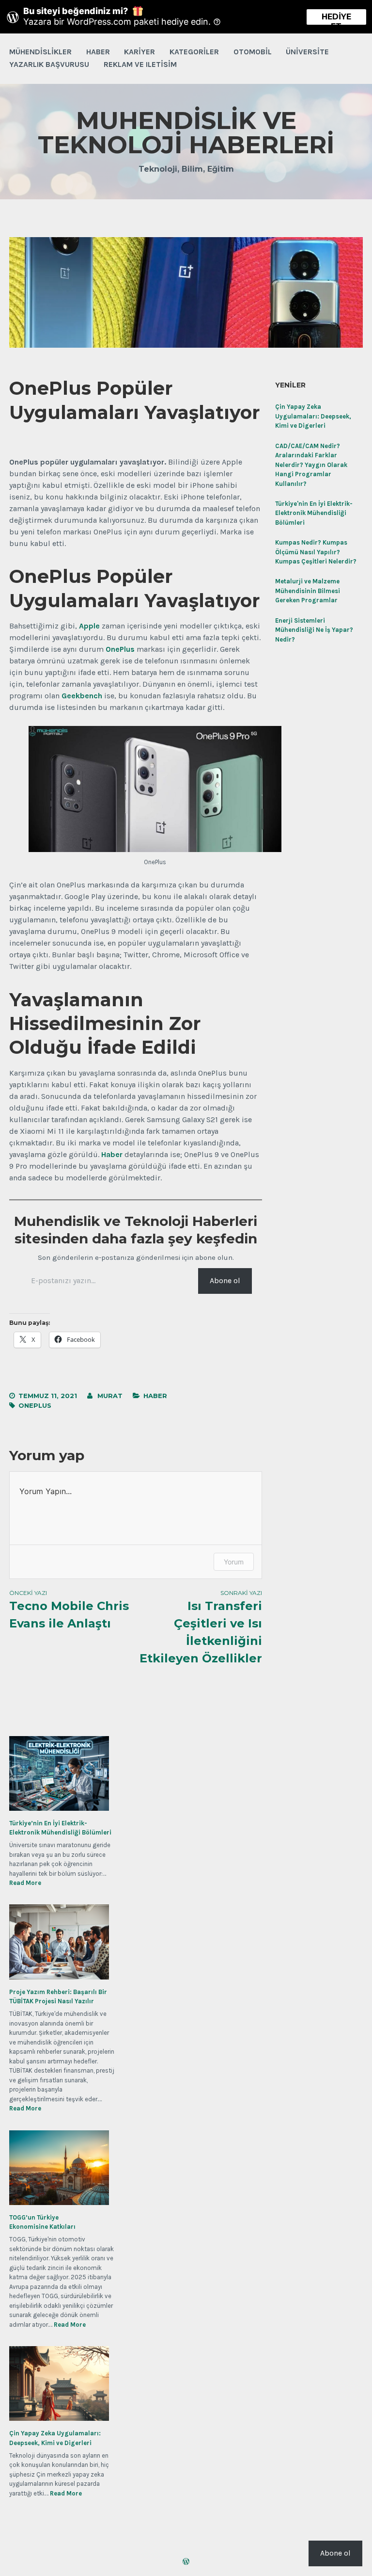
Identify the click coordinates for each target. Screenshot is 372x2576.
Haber (98, 52)
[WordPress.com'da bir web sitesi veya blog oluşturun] (186, 2562)
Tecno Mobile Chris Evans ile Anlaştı (69, 1610)
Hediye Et (336, 18)
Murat (110, 1396)
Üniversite (307, 52)
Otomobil (253, 52)
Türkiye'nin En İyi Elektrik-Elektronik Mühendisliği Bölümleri (314, 513)
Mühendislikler (40, 52)
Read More (25, 1883)
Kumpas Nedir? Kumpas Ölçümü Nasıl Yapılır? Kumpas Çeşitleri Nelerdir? (316, 552)
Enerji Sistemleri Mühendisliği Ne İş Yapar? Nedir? (314, 630)
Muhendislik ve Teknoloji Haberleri (186, 133)
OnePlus (35, 1405)
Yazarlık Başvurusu (49, 64)
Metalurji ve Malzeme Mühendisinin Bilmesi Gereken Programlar (308, 591)
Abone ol (225, 1280)
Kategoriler (194, 52)
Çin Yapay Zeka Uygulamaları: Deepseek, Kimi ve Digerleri (313, 416)
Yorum (234, 1562)
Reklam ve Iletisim (140, 64)
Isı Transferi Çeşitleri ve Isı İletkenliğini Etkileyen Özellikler (201, 1627)
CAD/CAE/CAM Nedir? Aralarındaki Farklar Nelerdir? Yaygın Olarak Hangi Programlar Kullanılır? (311, 465)
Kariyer (139, 52)
